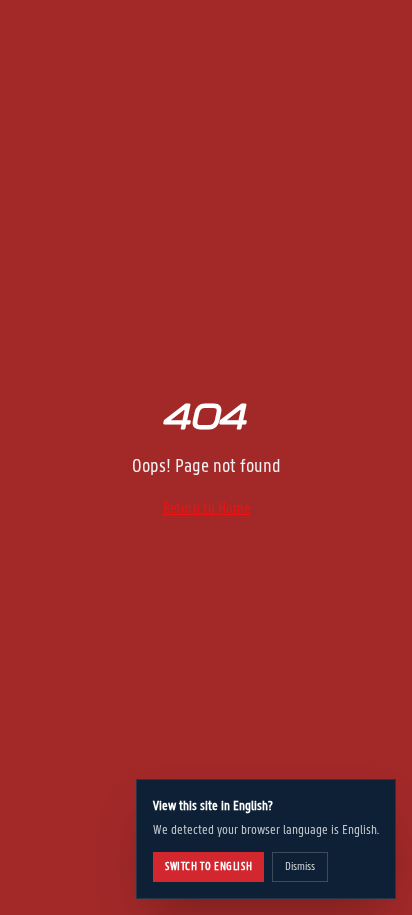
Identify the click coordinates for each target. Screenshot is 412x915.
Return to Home (206, 508)
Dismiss (300, 866)
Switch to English (208, 866)
